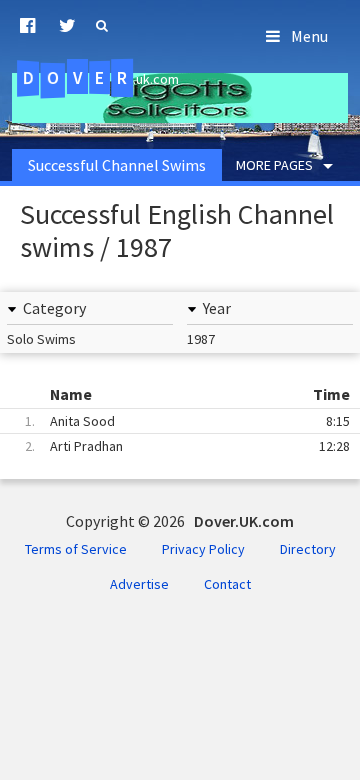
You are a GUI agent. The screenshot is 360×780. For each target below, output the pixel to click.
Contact (227, 584)
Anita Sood (187, 421)
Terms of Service (76, 549)
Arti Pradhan (187, 446)
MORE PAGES (274, 165)
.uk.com (101, 78)
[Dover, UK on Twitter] (67, 26)
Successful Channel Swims (117, 165)
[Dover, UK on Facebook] (27, 26)
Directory (308, 549)
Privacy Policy (203, 549)
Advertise (139, 584)
